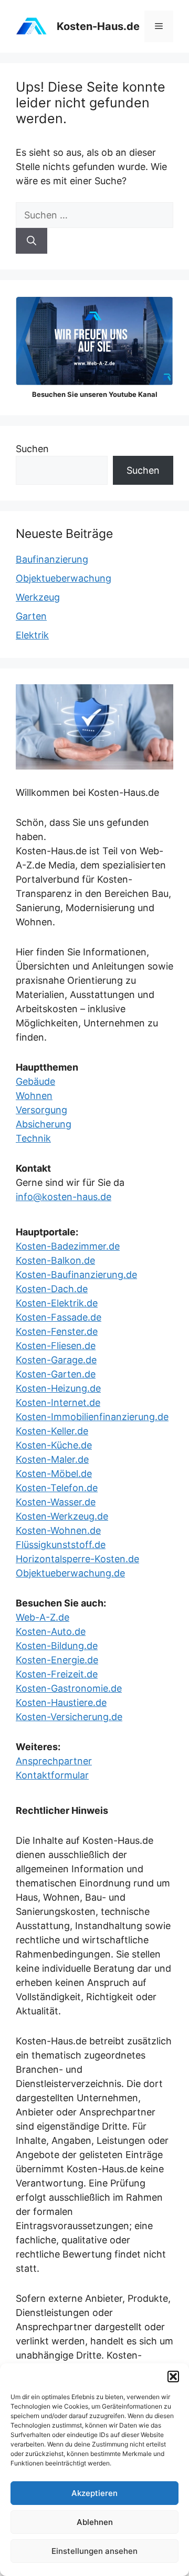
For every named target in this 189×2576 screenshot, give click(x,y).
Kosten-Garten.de (56, 1374)
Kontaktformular (52, 1775)
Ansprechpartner (54, 1761)
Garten (31, 616)
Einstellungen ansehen (94, 2551)
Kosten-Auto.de (51, 1631)
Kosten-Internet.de (58, 1402)
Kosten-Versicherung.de (69, 1717)
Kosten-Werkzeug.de (62, 1516)
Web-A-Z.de (43, 1617)
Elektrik (32, 635)
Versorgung (41, 1110)
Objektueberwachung (64, 578)
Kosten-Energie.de (57, 1660)
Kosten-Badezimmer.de (68, 1246)
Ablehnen (95, 2522)
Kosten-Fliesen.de (56, 1346)
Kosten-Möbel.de (54, 1474)
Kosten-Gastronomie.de (69, 1688)
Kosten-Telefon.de (57, 1488)
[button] (173, 2377)
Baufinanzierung (52, 559)
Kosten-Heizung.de (58, 1388)
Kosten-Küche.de (54, 1445)
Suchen (32, 449)
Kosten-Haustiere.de (61, 1703)
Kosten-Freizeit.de (57, 1674)
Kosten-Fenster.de (57, 1331)
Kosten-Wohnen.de (58, 1530)
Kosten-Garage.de (56, 1360)
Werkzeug (38, 597)
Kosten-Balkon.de (55, 1260)
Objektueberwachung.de (70, 1573)
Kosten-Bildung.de (57, 1646)
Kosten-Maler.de (52, 1459)
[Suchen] (31, 241)
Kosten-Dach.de (52, 1289)
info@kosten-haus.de (64, 1197)
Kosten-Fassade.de (59, 1317)
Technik (33, 1138)
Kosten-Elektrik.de (57, 1303)
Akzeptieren (94, 2493)
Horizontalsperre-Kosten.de (77, 1559)
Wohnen (34, 1096)
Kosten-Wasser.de (56, 1502)
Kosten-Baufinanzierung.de (76, 1275)
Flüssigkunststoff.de (61, 1545)
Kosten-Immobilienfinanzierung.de (92, 1417)
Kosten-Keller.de (52, 1431)
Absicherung (44, 1124)
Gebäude (35, 1081)
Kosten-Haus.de (98, 26)
